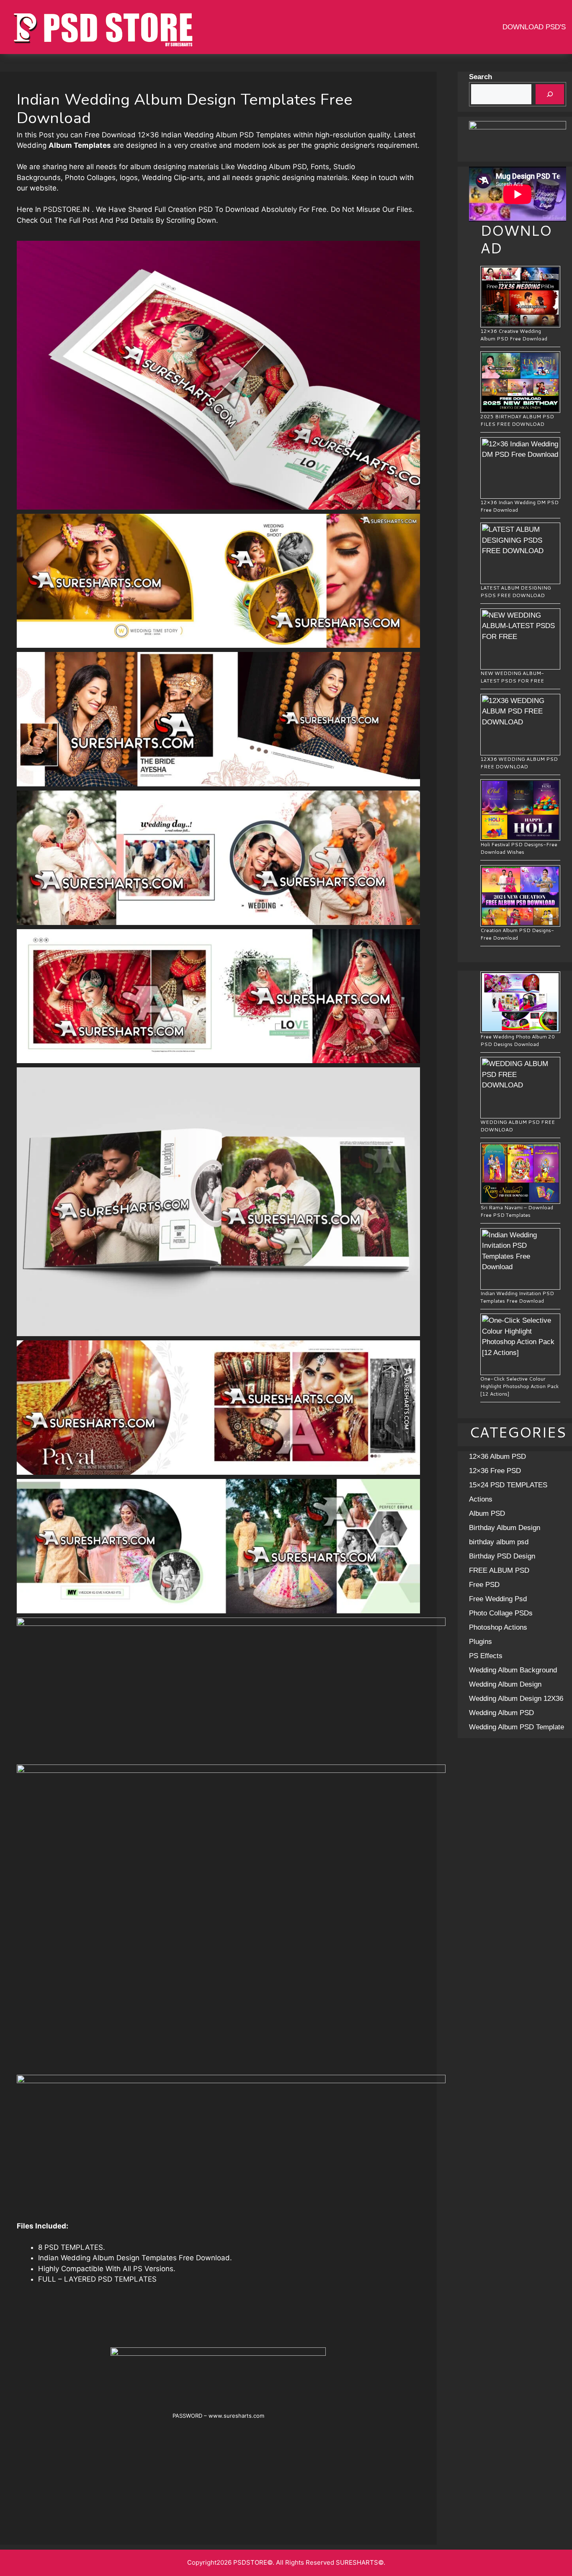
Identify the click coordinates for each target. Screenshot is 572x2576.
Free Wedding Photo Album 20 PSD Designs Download (518, 1040)
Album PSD (487, 1513)
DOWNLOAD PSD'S (534, 27)
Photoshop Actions (498, 1627)
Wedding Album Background (513, 1670)
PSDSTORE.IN (66, 209)
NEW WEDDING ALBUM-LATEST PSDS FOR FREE (512, 677)
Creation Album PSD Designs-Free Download (517, 934)
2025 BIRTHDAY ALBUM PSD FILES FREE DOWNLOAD (517, 420)
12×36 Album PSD (497, 1457)
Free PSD (484, 1585)
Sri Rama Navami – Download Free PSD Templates (517, 1211)
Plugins (481, 1642)
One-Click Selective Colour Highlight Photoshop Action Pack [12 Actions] (519, 1386)
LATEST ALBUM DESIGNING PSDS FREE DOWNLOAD (516, 591)
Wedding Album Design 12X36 (516, 1699)
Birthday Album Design (505, 1528)
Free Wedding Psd (498, 1599)
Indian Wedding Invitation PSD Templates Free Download (517, 1297)
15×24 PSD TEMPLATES (508, 1485)
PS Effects (486, 1656)
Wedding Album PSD (501, 1713)
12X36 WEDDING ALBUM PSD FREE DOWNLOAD (519, 763)
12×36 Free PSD (495, 1471)
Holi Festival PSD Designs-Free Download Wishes (519, 848)
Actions (481, 1499)
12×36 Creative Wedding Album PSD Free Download (514, 335)
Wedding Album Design (505, 1684)
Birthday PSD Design (502, 1556)
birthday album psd (499, 1542)
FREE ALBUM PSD (499, 1570)
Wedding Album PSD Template (517, 1727)
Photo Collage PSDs (501, 1613)
